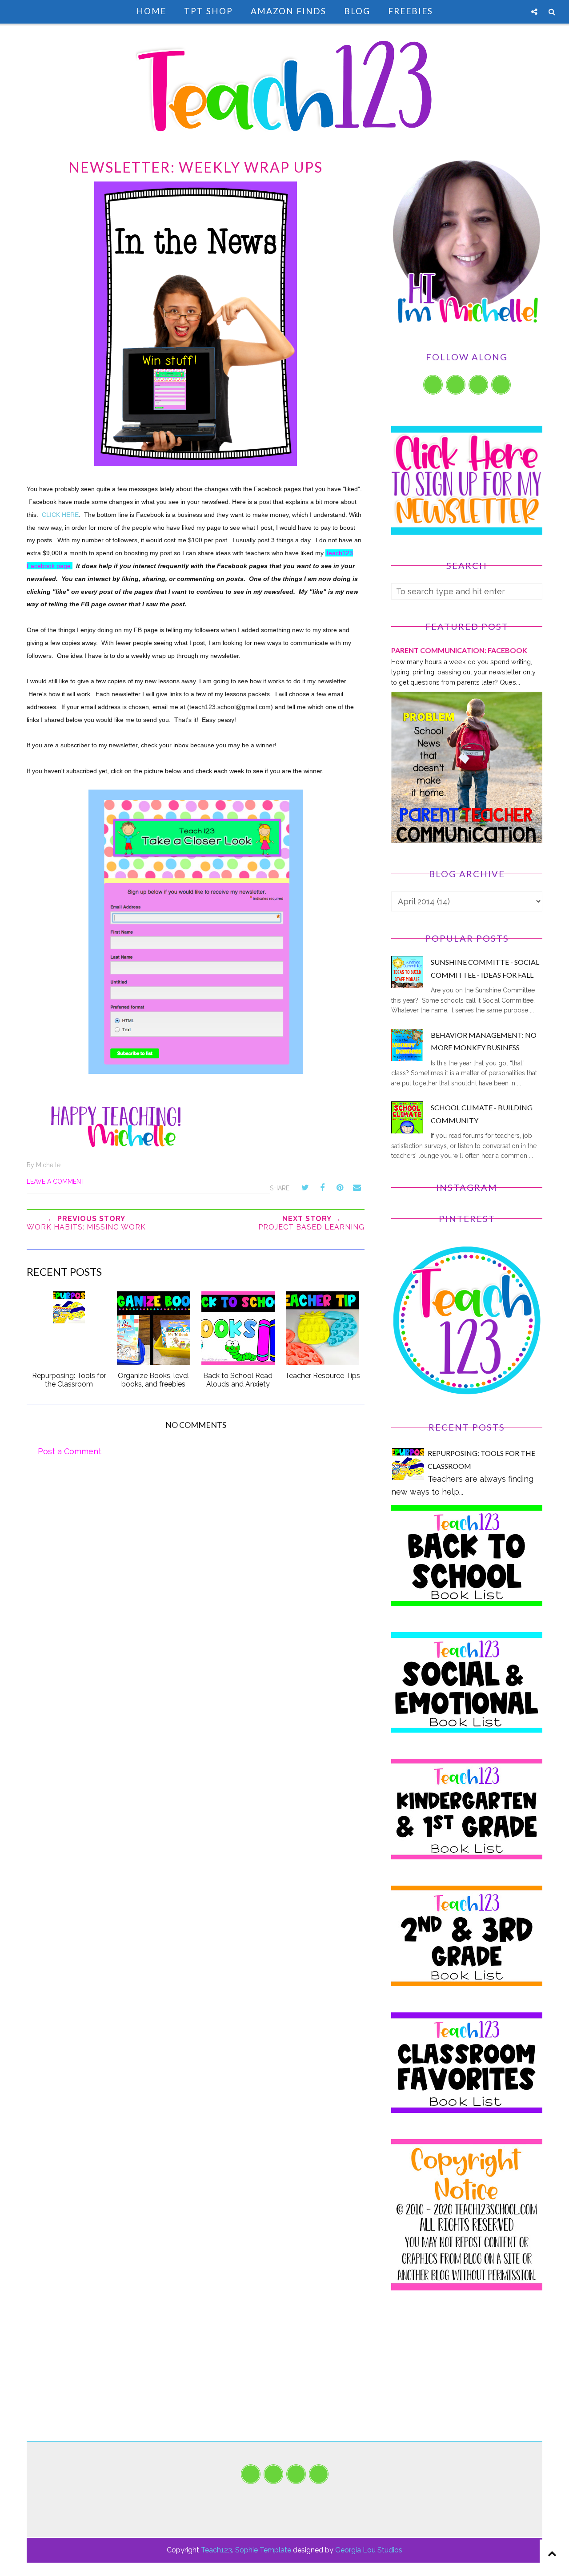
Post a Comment (70, 1451)
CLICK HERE (60, 515)
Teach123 (216, 2550)
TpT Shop (208, 11)
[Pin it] (340, 1188)
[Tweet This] (305, 1188)
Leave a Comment (56, 1181)
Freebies (411, 11)
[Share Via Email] (357, 1188)
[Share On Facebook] (322, 1188)
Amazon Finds (289, 11)
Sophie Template (263, 2550)
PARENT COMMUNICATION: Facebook (459, 650)
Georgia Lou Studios (369, 2550)
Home (151, 11)
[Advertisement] (467, 2379)
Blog (357, 11)
